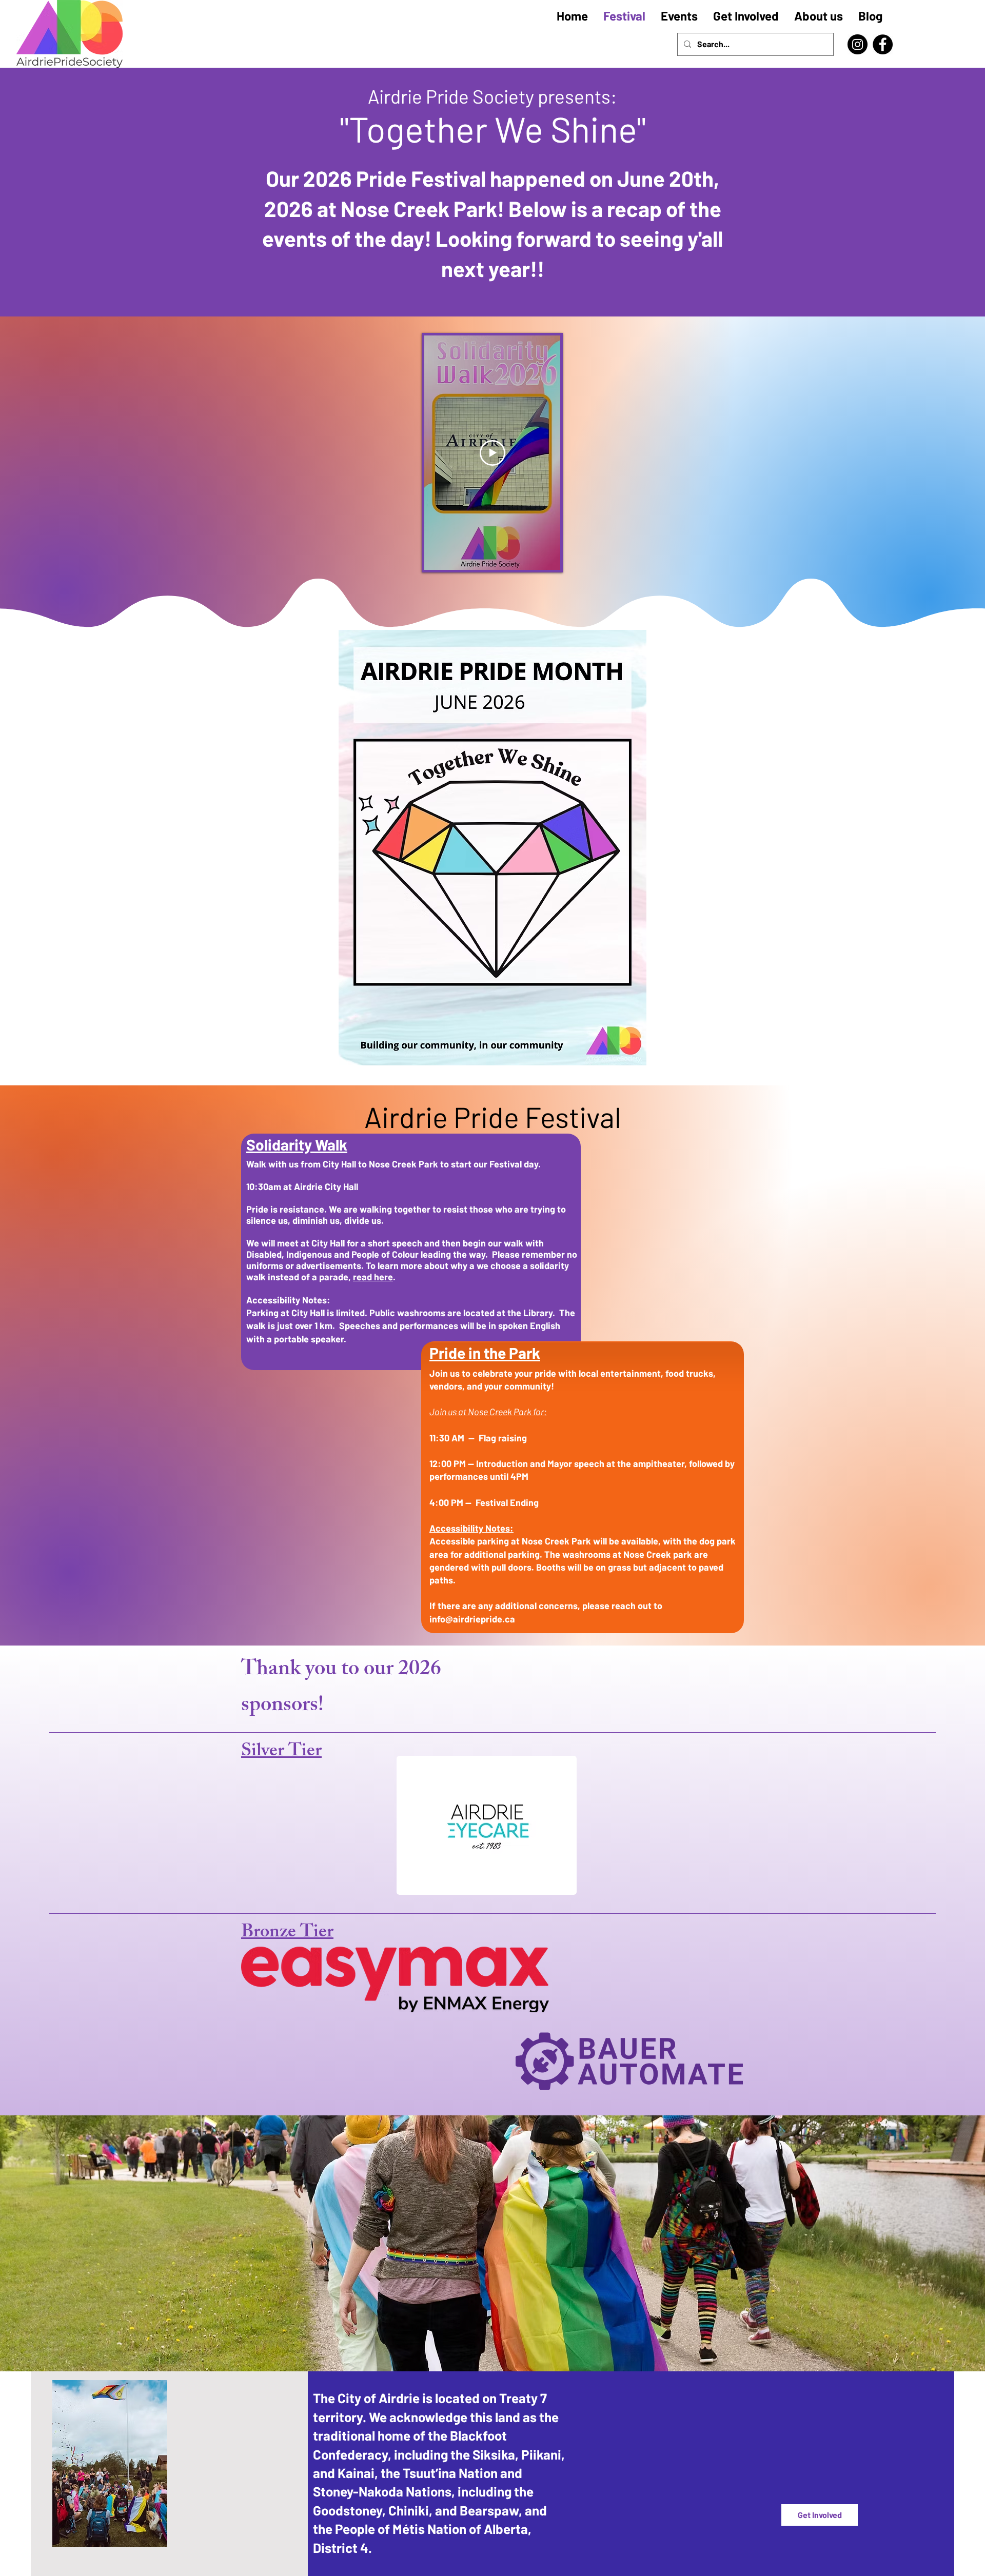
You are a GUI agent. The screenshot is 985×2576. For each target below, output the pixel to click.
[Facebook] (883, 44)
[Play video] (493, 453)
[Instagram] (858, 44)
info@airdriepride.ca (472, 1619)
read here (373, 1277)
